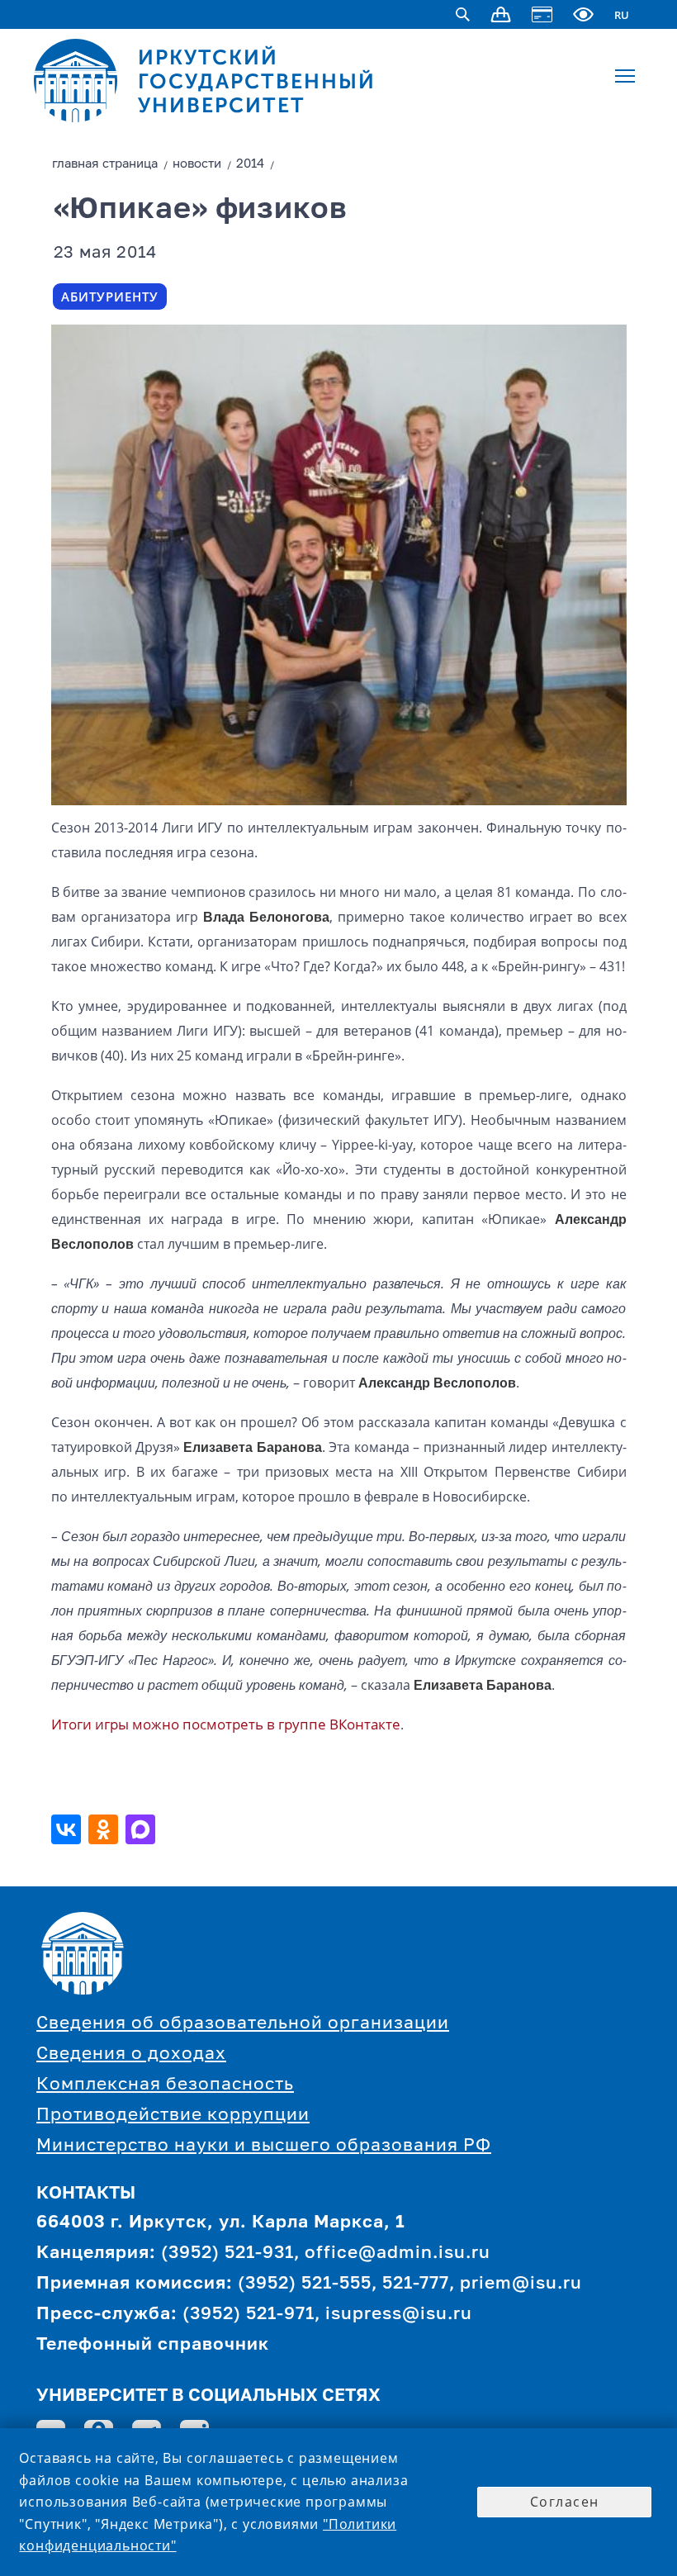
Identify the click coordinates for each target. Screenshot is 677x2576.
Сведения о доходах (131, 2054)
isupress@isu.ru (399, 2315)
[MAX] (142, 1829)
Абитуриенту (110, 297)
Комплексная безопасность (165, 2085)
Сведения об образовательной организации (243, 2024)
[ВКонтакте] (68, 1829)
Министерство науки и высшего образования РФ (264, 2146)
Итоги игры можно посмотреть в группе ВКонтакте (226, 1724)
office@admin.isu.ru (398, 2253)
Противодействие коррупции (173, 2116)
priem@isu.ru (521, 2284)
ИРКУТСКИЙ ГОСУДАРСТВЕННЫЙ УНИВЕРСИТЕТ (257, 81)
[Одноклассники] (105, 1829)
